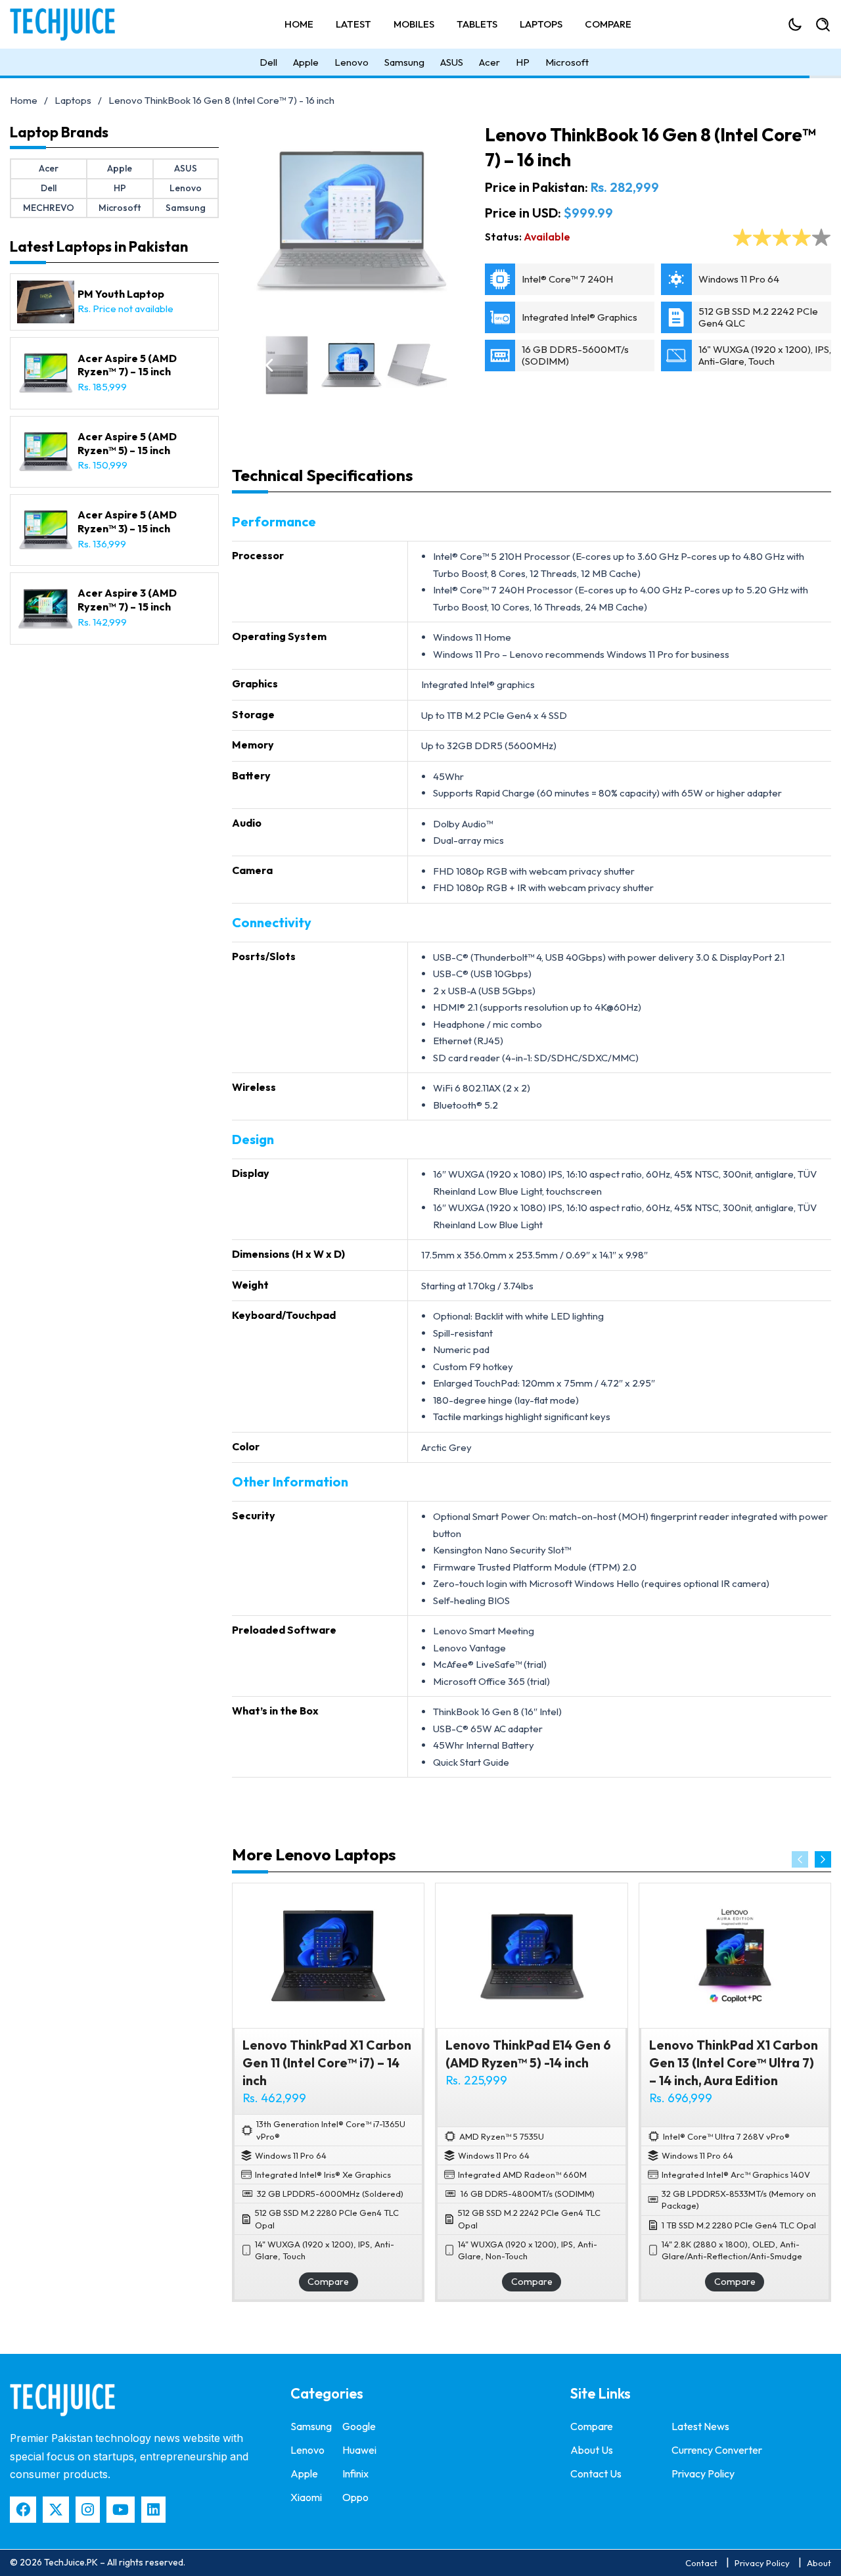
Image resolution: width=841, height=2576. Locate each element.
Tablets (477, 24)
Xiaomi (306, 2497)
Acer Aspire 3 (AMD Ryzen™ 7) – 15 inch (127, 600)
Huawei (359, 2450)
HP (523, 62)
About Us (592, 2450)
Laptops (541, 24)
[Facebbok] (23, 2510)
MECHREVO (49, 208)
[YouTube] (121, 2510)
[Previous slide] (800, 1859)
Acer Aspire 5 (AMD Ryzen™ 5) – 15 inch (127, 443)
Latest (353, 24)
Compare (608, 24)
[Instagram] (88, 2510)
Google (359, 2426)
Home (299, 24)
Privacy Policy (703, 2473)
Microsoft (567, 62)
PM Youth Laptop (121, 294)
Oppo (355, 2497)
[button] (269, 365)
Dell (268, 62)
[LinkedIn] (153, 2510)
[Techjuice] (69, 24)
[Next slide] (823, 1859)
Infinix (355, 2473)
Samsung (404, 62)
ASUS (452, 62)
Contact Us (596, 2473)
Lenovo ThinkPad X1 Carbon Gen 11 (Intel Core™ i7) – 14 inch (327, 2063)
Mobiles (414, 24)
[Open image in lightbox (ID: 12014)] (352, 221)
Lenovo (352, 62)
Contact (701, 2563)
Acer (489, 62)
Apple (306, 62)
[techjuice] (62, 2400)
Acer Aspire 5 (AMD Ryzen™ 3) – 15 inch (127, 521)
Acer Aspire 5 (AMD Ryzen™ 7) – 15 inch (127, 365)
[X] (56, 2510)
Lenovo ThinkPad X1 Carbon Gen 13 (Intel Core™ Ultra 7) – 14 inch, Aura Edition (734, 2063)
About (819, 2563)
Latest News (700, 2426)
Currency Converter (717, 2450)
